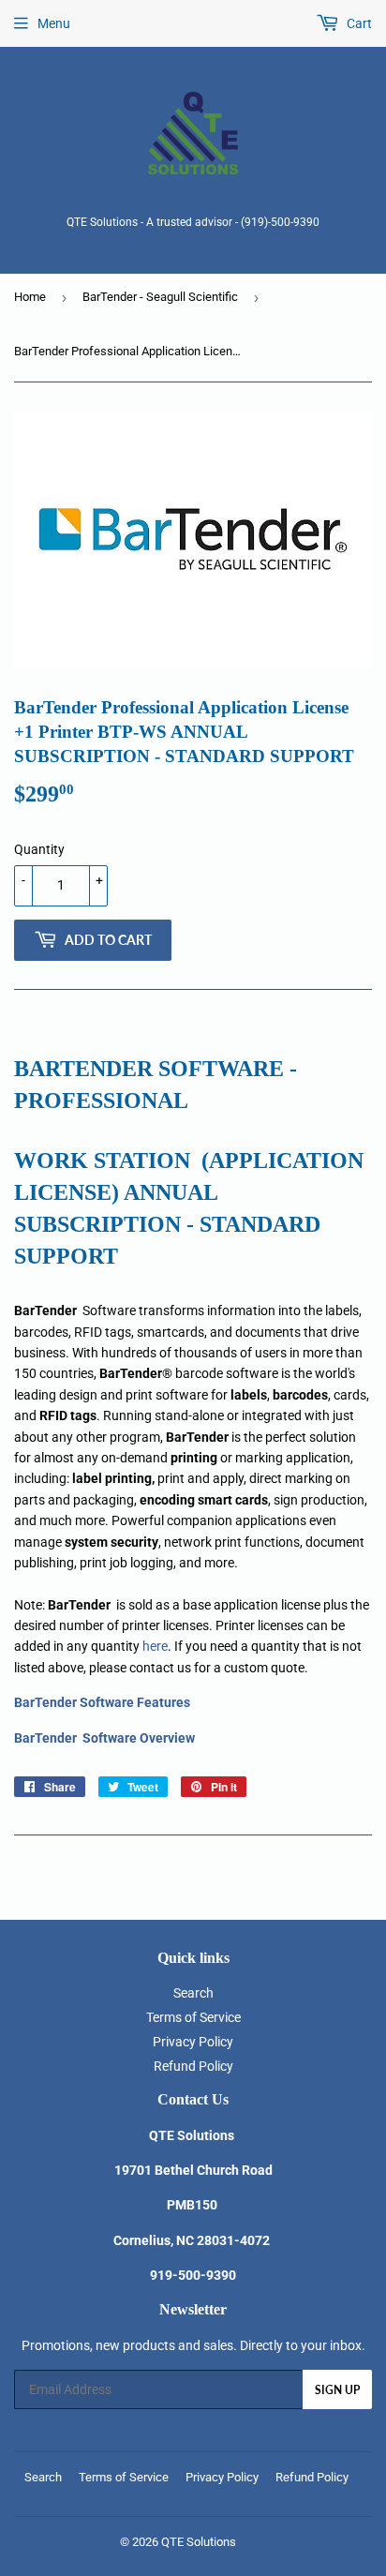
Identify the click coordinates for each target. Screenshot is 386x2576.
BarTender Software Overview (104, 1738)
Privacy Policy (193, 2042)
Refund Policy (193, 2066)
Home (30, 297)
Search (193, 1993)
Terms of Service (193, 2017)
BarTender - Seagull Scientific (160, 297)
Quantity (39, 849)
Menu (54, 23)
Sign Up (337, 2390)
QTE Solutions (199, 2542)
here (155, 1646)
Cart (358, 23)
